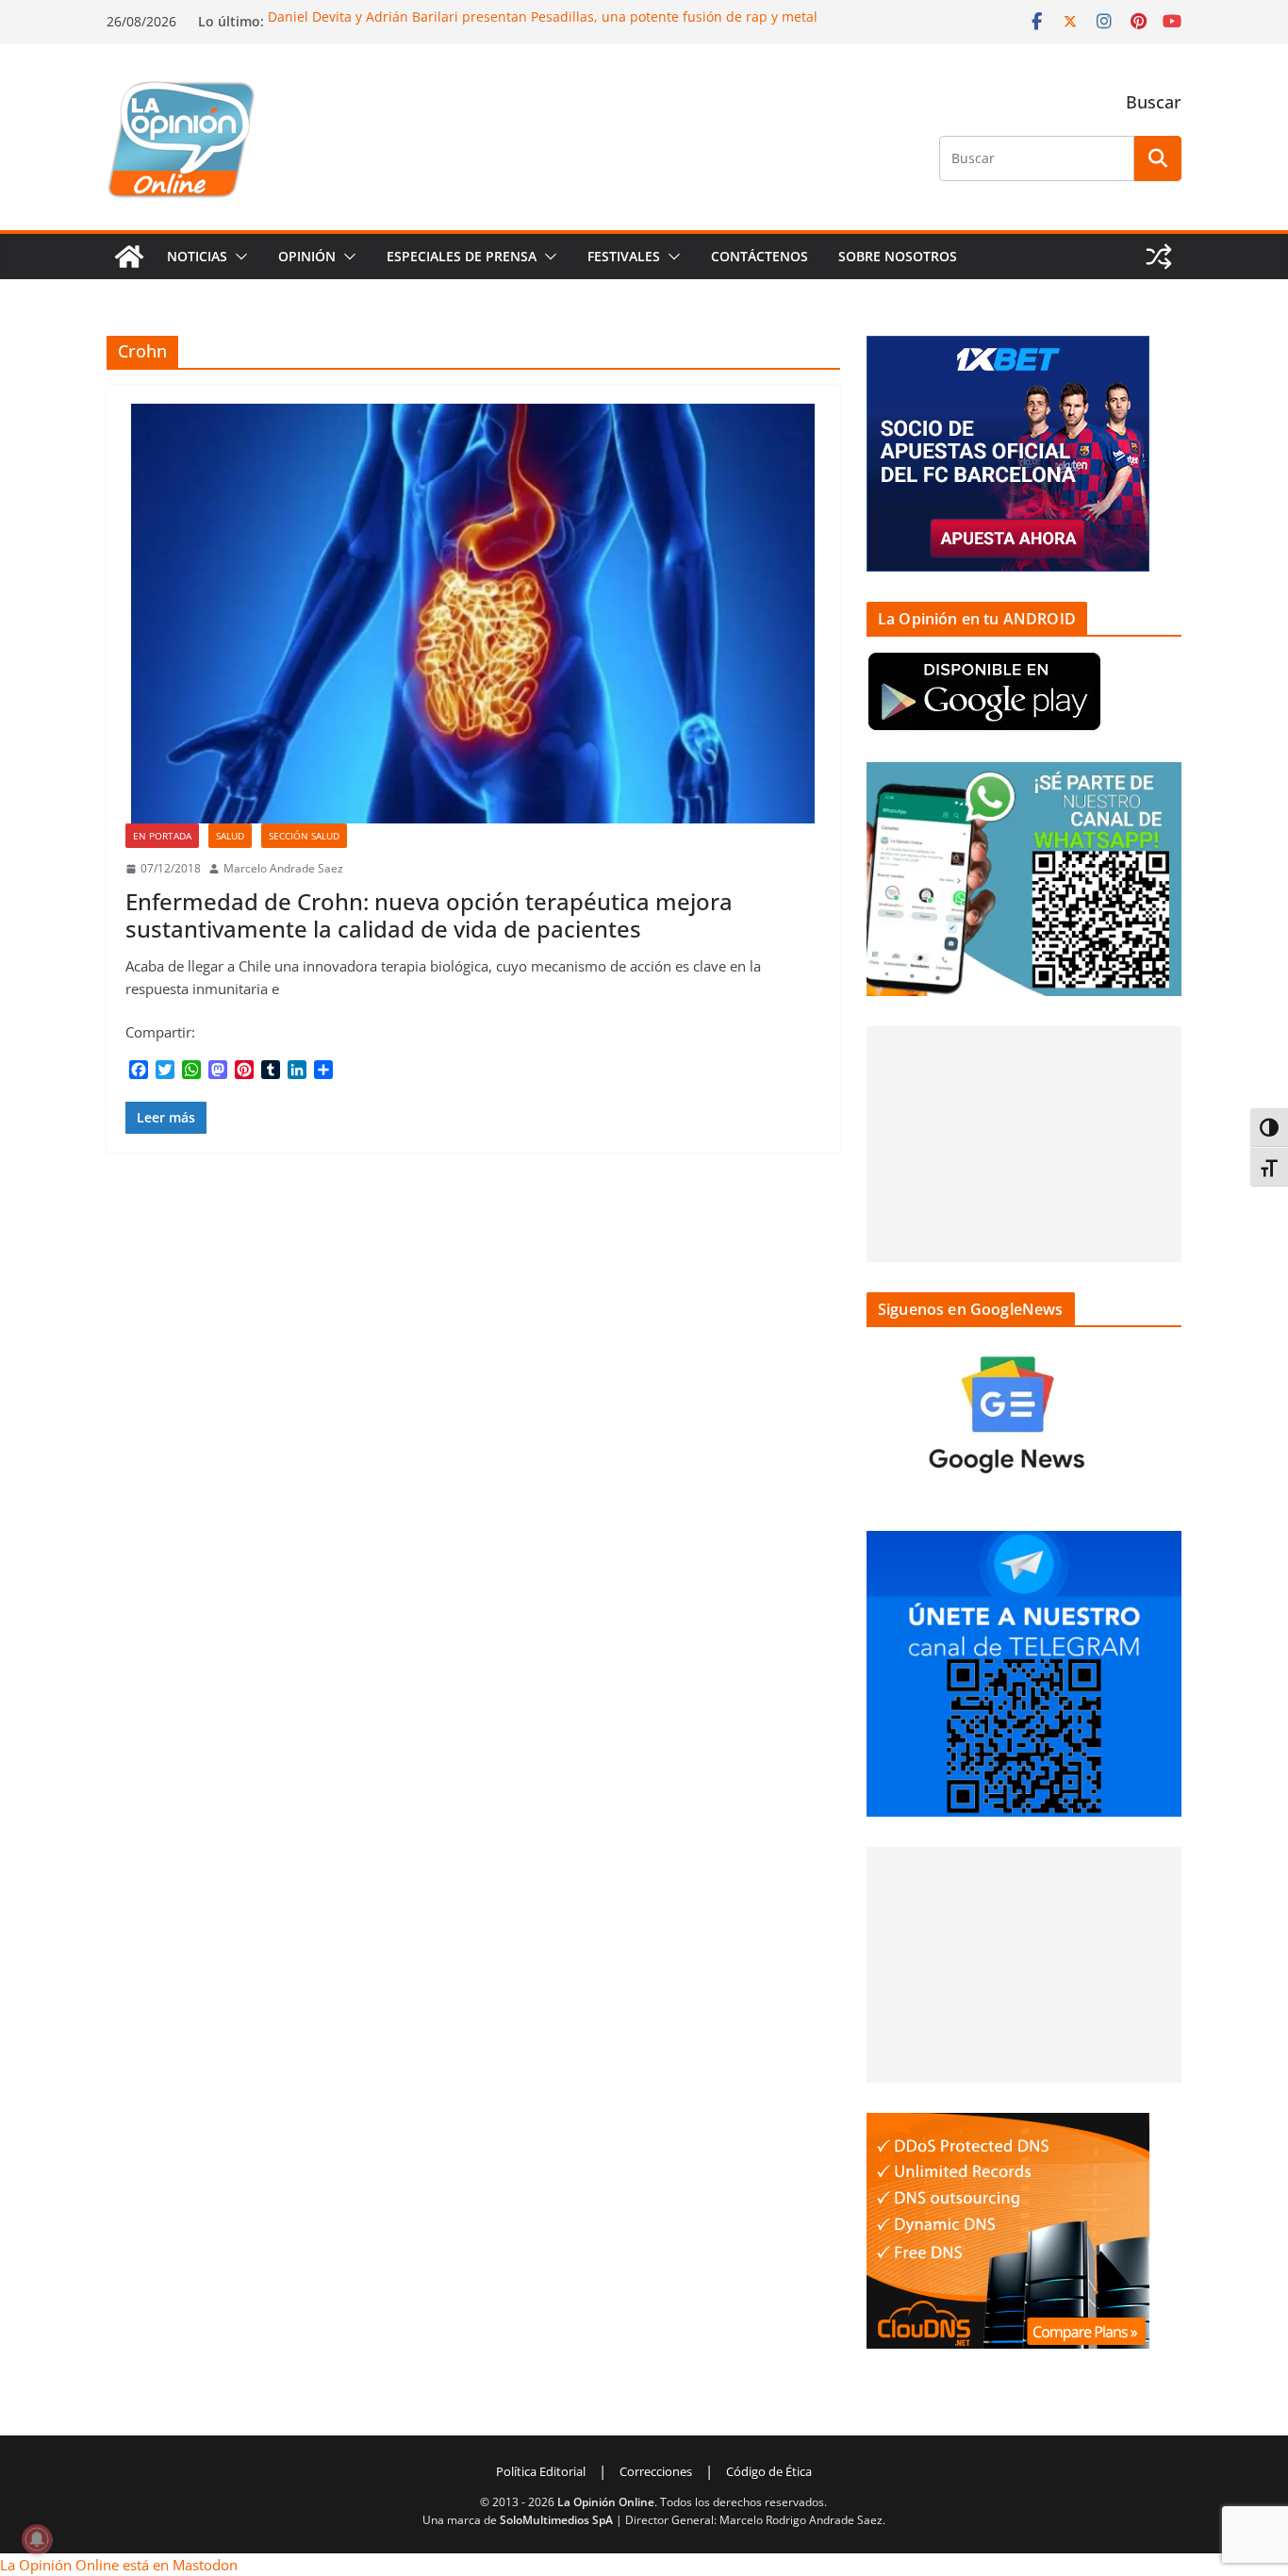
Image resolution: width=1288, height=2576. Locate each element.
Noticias (197, 256)
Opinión (307, 256)
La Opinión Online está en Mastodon (119, 2565)
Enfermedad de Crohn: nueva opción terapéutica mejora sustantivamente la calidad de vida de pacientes (429, 915)
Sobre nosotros (898, 256)
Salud (230, 836)
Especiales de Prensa (462, 256)
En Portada (162, 836)
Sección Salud (304, 836)
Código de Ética (769, 2471)
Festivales (624, 256)
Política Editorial (541, 2471)
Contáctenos (760, 256)
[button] (238, 257)
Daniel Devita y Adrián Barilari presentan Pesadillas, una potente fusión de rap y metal (543, 17)
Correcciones (656, 2471)
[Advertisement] (1024, 1144)
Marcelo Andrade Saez (283, 868)
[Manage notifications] (37, 2539)
